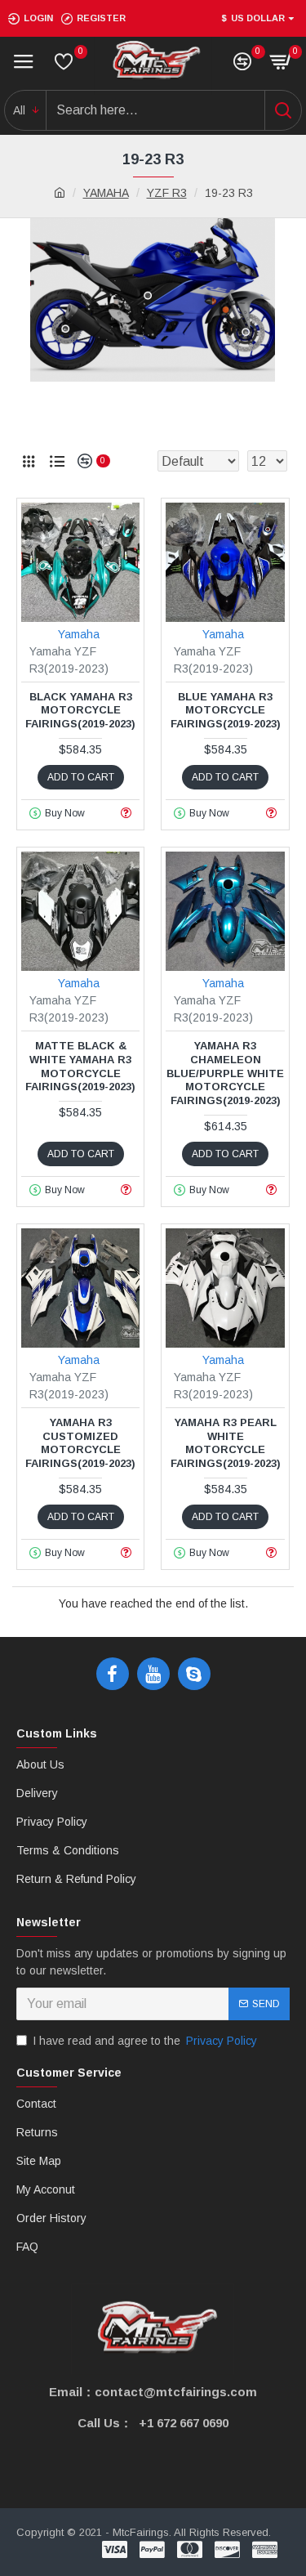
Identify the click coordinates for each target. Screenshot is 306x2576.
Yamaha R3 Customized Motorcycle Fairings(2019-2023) (80, 1443)
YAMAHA (106, 193)
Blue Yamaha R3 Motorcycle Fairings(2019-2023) (226, 711)
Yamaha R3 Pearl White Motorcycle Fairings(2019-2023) (226, 1443)
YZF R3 (167, 193)
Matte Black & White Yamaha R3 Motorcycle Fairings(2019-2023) (80, 1067)
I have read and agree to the (145, 2041)
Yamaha (79, 634)
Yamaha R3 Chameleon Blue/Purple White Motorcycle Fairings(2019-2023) (225, 1073)
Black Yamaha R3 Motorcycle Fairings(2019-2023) (80, 711)
